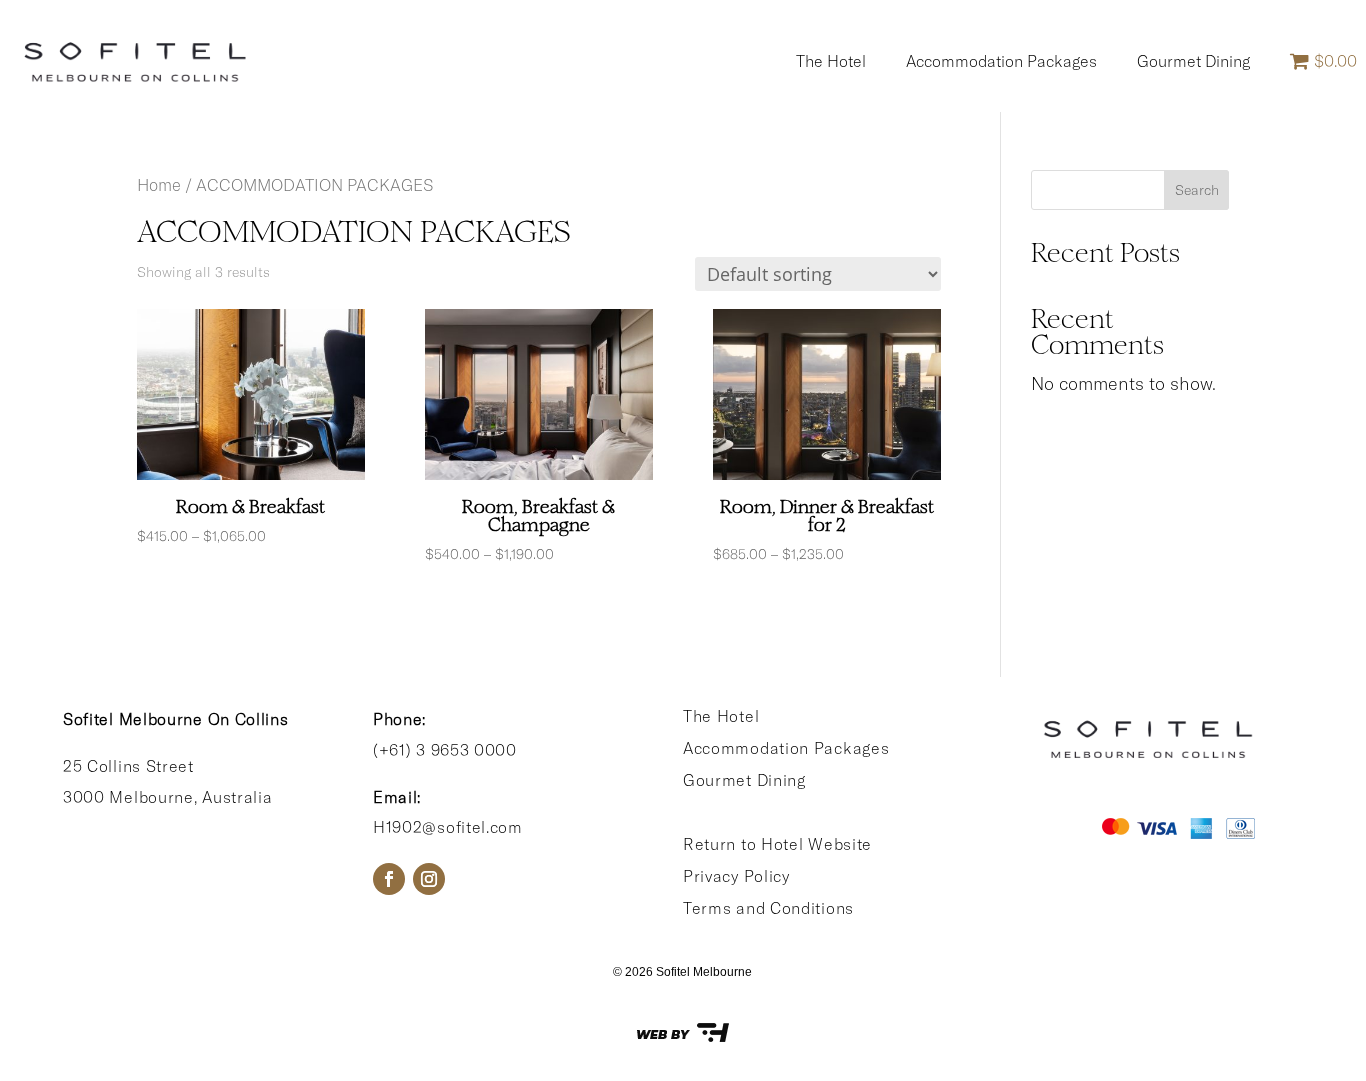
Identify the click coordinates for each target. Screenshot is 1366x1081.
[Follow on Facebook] (389, 879)
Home (159, 184)
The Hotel (831, 61)
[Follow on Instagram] (429, 879)
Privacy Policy (736, 876)
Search (1197, 190)
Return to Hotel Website (777, 844)
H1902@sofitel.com (448, 827)
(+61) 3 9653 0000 (445, 750)
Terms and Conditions (768, 908)
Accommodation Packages (1001, 61)
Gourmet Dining (1193, 61)
